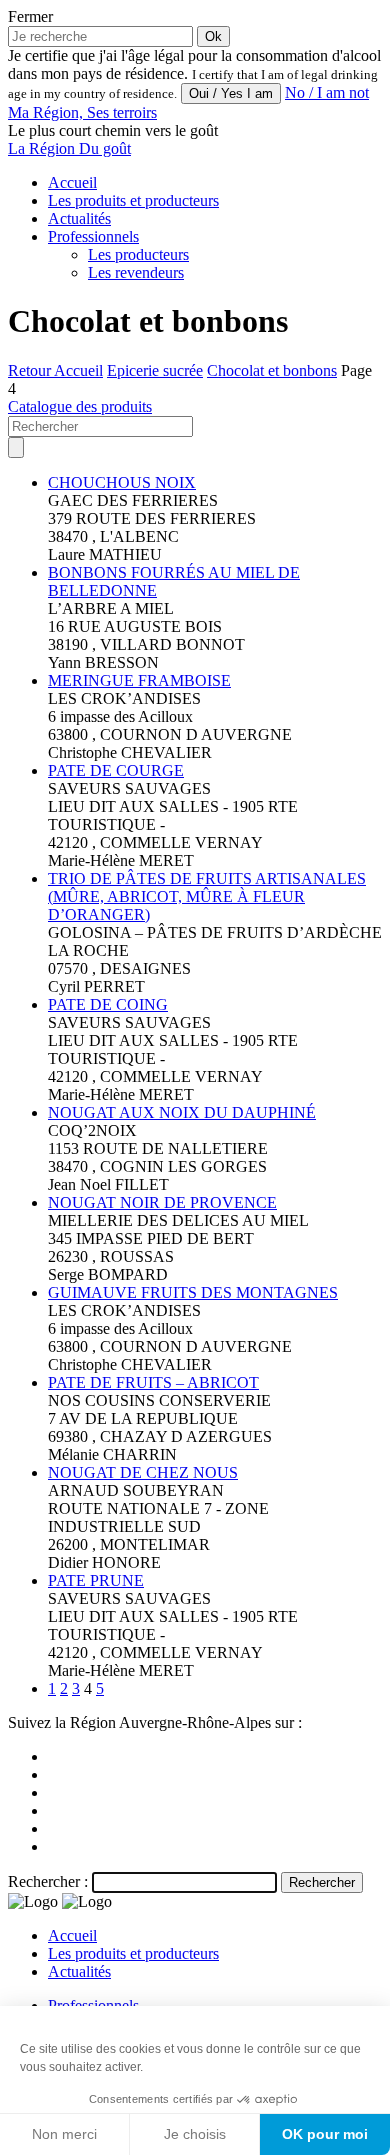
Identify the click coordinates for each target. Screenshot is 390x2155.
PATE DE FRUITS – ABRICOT (153, 1382)
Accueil (72, 182)
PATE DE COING (108, 1004)
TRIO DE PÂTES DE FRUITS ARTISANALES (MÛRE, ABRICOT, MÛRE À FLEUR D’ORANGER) (207, 896)
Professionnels (93, 236)
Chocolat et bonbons (272, 370)
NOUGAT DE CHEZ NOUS (143, 1472)
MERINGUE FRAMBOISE (139, 680)
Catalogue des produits (80, 406)
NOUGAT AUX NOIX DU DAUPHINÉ (182, 1112)
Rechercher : (48, 1881)
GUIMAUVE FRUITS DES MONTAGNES (193, 1292)
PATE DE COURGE (116, 770)
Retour (31, 370)
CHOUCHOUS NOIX (122, 482)
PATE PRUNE (96, 1580)
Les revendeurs (136, 272)
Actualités (79, 218)
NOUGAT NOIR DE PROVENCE (162, 1202)
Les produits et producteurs (133, 200)
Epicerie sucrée (155, 370)
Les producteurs (138, 254)
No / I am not (327, 92)
